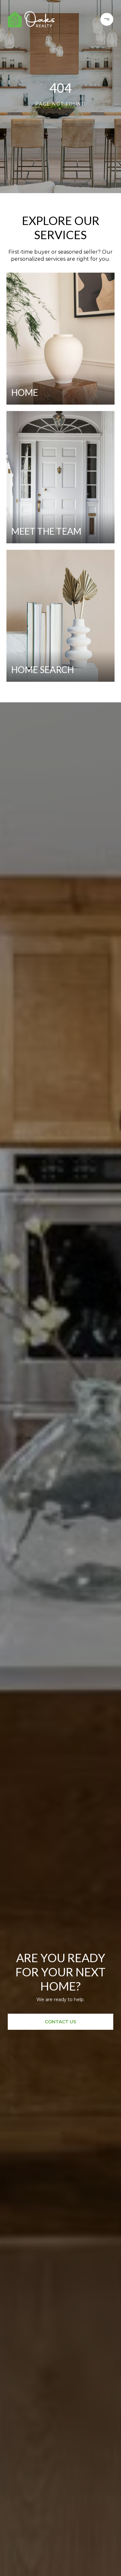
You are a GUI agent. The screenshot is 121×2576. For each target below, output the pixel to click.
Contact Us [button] (60, 2022)
